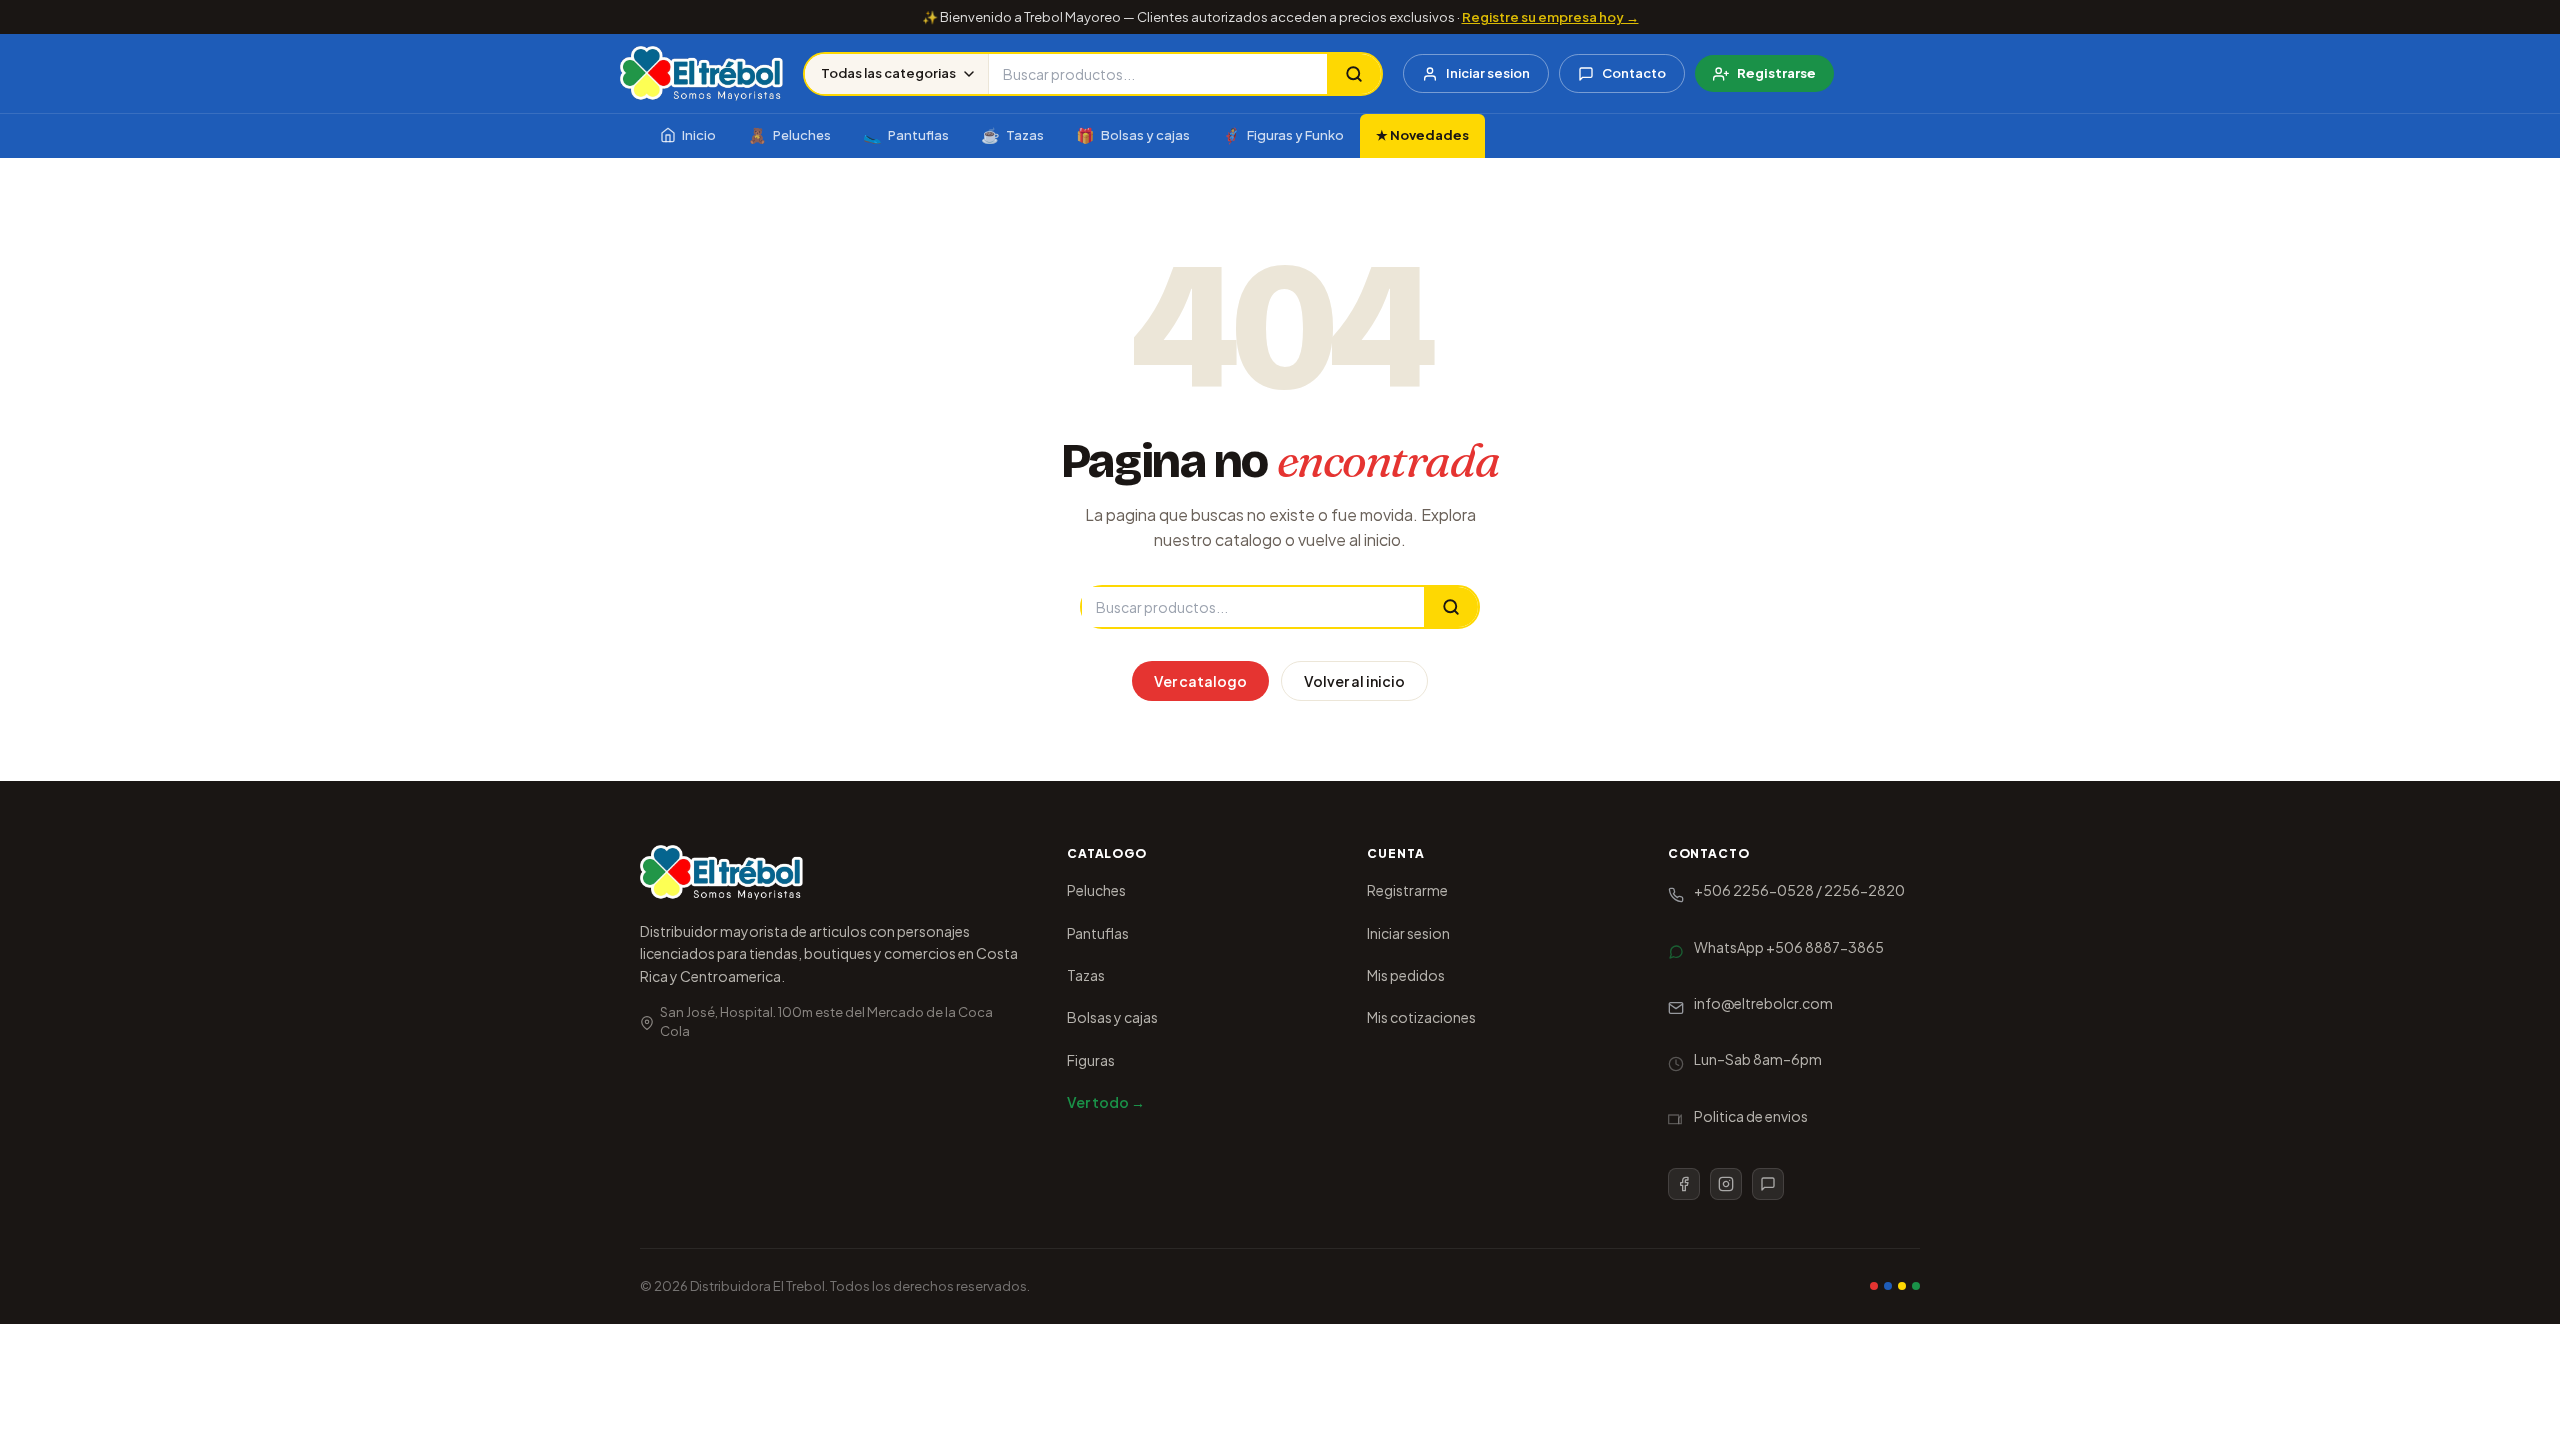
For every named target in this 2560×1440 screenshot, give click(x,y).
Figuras (1091, 1060)
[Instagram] (1726, 1184)
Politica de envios (1751, 1116)
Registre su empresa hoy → (1550, 17)
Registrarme (1407, 890)
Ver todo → (1106, 1102)
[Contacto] (1768, 1184)
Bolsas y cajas (1133, 134)
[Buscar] (1354, 74)
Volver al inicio (1354, 681)
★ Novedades (1422, 135)
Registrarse (1776, 73)
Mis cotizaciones (1421, 1017)
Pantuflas (906, 134)
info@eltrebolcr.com (1763, 1003)
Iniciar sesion (1488, 73)
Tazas (1012, 134)
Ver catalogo (1200, 681)
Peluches (789, 134)
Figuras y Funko (1283, 134)
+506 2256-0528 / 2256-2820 (1799, 890)
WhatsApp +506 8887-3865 (1789, 947)
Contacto (1634, 73)
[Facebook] (1684, 1184)
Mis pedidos (1406, 975)
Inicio (699, 135)
